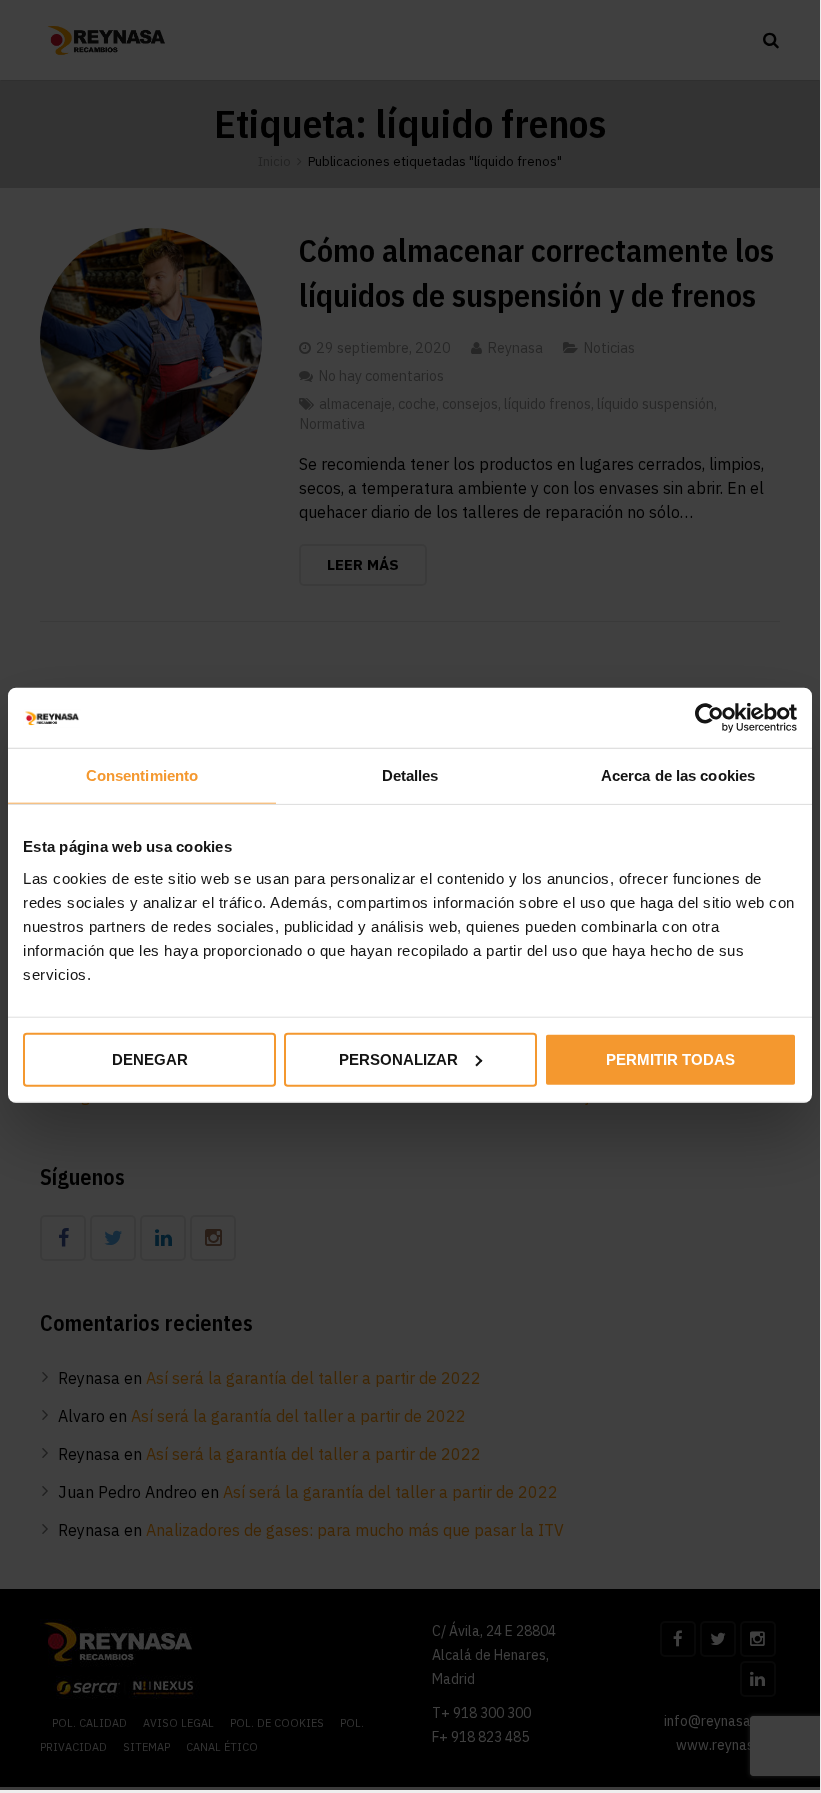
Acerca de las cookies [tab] (678, 775)
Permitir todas (670, 1058)
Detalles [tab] (410, 775)
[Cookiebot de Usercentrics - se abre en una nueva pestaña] (709, 718)
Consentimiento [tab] (142, 775)
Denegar (150, 1058)
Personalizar (398, 1058)
